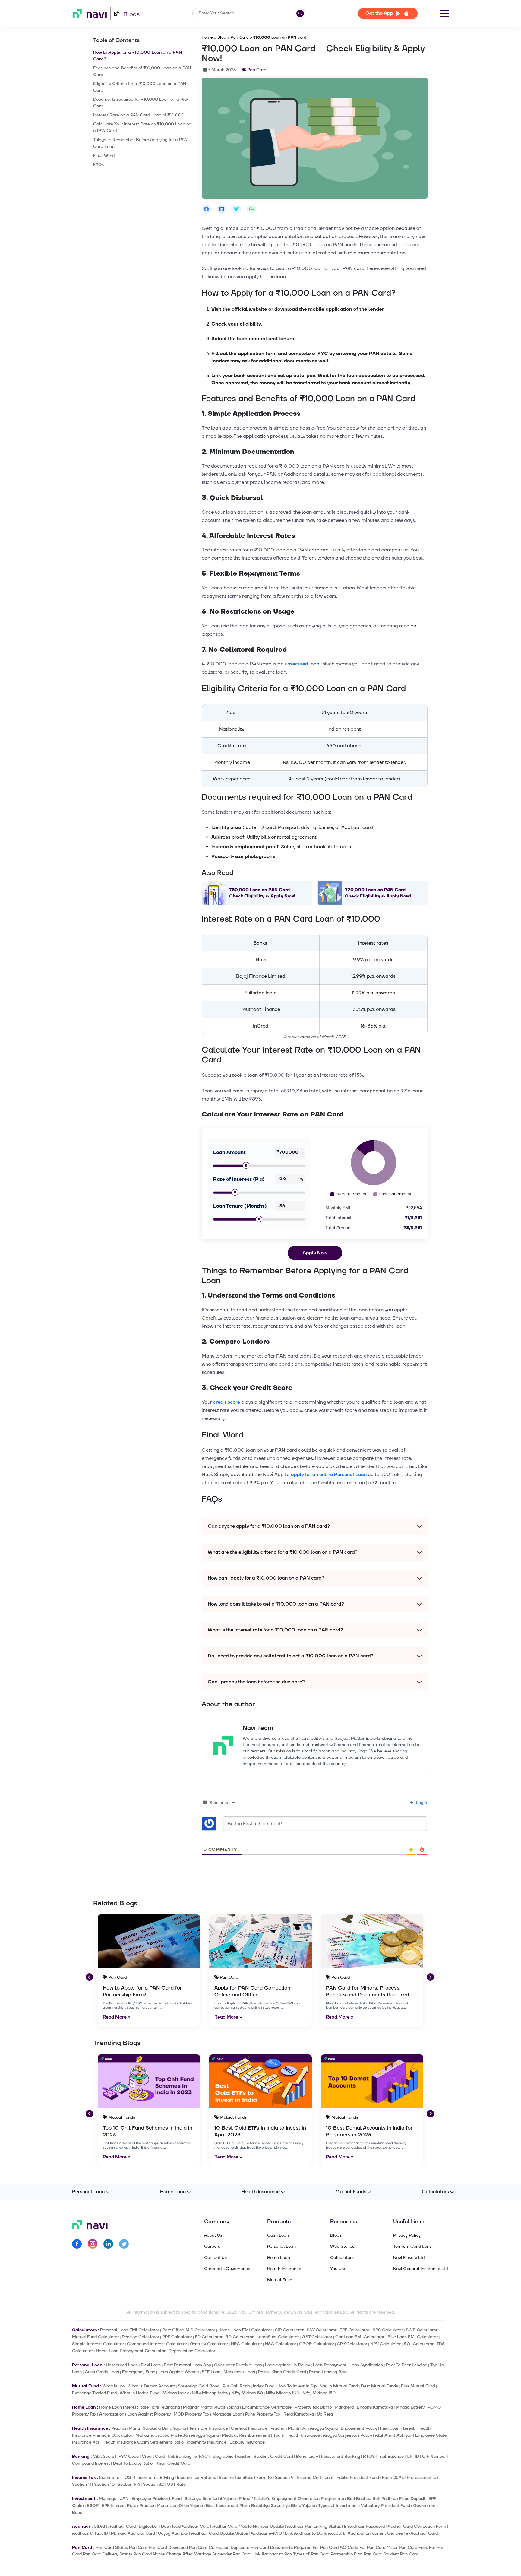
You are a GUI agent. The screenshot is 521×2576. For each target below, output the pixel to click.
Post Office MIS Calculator (189, 2330)
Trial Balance (391, 2456)
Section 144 (129, 2484)
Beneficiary (307, 2456)
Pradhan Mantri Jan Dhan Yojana (171, 2506)
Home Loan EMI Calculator (245, 2330)
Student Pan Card (401, 2554)
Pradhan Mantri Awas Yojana (211, 2407)
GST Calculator (317, 2337)
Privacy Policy (407, 2235)
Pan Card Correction (209, 2547)
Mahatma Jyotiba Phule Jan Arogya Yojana (177, 2435)
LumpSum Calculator (278, 2337)
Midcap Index (176, 2393)
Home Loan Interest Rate (124, 2407)
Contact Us (215, 2258)
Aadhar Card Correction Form (417, 2526)
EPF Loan (211, 2372)
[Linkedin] (108, 2245)
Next (430, 1976)
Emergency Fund (139, 2372)
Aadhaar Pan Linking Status (314, 2526)
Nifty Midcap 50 (247, 2393)
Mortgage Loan (227, 2414)
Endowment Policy (359, 2428)
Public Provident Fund (358, 2478)
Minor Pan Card (402, 2547)
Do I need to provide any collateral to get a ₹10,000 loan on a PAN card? (291, 1656)
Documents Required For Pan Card (304, 2547)
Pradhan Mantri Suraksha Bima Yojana (149, 2428)
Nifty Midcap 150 (319, 2393)
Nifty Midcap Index (210, 2393)
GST (129, 2478)
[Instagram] (93, 2245)
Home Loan (173, 2192)
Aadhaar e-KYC (266, 2533)
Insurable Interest (397, 2428)
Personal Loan (88, 2192)
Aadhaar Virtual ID (90, 2533)
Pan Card (240, 37)
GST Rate (176, 2484)
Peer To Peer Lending (407, 2365)
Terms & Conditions (412, 2247)
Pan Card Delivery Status (107, 2554)
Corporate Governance (227, 2269)
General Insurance (249, 2428)
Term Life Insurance (208, 2428)
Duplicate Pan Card (250, 2547)
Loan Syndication (366, 2365)
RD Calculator (240, 2337)
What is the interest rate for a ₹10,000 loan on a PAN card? (275, 1630)
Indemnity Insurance (207, 2442)
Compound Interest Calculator (157, 2344)
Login (421, 1803)
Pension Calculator (141, 2337)
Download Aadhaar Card (185, 2526)
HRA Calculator (246, 2344)
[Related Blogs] (149, 1941)
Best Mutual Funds (379, 2386)
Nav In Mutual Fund (339, 2386)
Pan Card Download (168, 2547)
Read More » (117, 2017)
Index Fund (264, 2386)
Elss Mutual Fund (418, 2386)
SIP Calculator (289, 2330)
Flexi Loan (151, 2365)
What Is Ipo (113, 2386)
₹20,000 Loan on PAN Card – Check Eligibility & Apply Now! (378, 893)
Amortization (112, 2414)
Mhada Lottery (410, 2407)
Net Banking (180, 2456)
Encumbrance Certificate (267, 2407)
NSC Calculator (281, 2344)
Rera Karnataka (299, 2414)
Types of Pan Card (311, 2554)
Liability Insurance (247, 2442)
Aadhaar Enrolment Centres (375, 2533)
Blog (222, 37)
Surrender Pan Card (232, 2554)
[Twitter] (124, 2245)
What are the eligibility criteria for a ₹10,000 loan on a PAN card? (283, 1552)
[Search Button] (300, 13)
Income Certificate (315, 2478)
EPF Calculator (354, 2330)
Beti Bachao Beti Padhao (372, 2499)
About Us (213, 2235)
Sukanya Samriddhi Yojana (210, 2499)
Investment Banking (341, 2456)
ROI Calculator (419, 2344)
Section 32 (153, 2484)
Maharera (344, 2407)
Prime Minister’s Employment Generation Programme (291, 2499)
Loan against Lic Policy (287, 2365)
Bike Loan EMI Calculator (413, 2337)
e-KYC (201, 2456)
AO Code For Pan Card (363, 2547)
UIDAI (99, 2526)
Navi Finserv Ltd (409, 2258)
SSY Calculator (322, 2330)
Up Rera (325, 2414)
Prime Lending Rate (328, 2372)
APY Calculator (352, 2344)
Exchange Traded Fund (94, 2393)
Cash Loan (278, 2235)
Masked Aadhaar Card (133, 2533)
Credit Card (153, 2456)
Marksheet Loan (239, 2372)
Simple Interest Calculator (98, 2344)
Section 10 (104, 2484)
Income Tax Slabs (236, 2478)
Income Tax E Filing (155, 2478)
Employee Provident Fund (156, 2499)
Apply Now (315, 1253)
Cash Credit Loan (102, 2372)
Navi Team (258, 1728)
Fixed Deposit (412, 2499)
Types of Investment (338, 2506)
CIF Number (434, 2456)
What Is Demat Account (151, 2386)
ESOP (93, 2506)
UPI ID (413, 2456)
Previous (89, 1976)
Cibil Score (104, 2456)
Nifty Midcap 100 (283, 2393)
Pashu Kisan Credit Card (282, 2372)
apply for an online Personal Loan (329, 1475)
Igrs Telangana (166, 2407)
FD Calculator (209, 2337)
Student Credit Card (273, 2456)
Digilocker (148, 2526)
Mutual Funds (351, 2192)
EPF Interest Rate (119, 2506)
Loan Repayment (330, 2365)
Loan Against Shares (178, 2372)
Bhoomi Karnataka (375, 2407)
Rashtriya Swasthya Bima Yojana (283, 2506)
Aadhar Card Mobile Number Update (248, 2526)
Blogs (131, 14)
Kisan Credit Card (173, 2463)
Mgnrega (108, 2499)
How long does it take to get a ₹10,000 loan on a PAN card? (276, 1604)
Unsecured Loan (122, 2365)
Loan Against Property (149, 2414)
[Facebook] (77, 2245)
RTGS (369, 2456)
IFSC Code (128, 2456)
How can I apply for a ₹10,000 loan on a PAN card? (266, 1578)
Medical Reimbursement (246, 2435)
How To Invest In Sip (297, 2386)
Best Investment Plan (227, 2506)
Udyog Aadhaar (173, 2533)
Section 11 (82, 2484)
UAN (124, 2499)
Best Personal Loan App (187, 2365)
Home (207, 37)
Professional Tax (423, 2478)
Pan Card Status (112, 2547)
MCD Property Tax (191, 2414)
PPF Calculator (177, 2337)
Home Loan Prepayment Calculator (131, 2351)
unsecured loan (302, 664)
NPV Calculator (385, 2344)
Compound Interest (91, 2463)
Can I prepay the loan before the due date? (256, 1682)
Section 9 (284, 2478)
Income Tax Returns (196, 2478)
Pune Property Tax (263, 2414)
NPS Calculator (388, 2330)
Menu (445, 13)
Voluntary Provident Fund (385, 2506)
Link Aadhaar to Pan (272, 2554)
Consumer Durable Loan (238, 2365)
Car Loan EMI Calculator (360, 2337)
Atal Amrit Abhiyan (394, 2435)
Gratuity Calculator (209, 2344)
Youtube (338, 2269)
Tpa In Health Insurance (297, 2435)
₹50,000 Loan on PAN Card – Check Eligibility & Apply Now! (262, 893)
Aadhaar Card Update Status (219, 2533)
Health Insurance (261, 2192)
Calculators (435, 2192)
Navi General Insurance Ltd (421, 2269)
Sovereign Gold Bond (199, 2386)
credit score (227, 1402)
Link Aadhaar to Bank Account (315, 2533)
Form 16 (264, 2478)
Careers (212, 2247)
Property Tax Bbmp (313, 2407)
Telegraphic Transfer (231, 2456)
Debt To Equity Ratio (133, 2463)
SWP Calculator (422, 2330)
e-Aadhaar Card (422, 2533)
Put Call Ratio (236, 2386)
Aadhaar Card (122, 2526)
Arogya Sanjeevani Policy (347, 2435)
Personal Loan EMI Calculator (130, 2330)
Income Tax (110, 2478)
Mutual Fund (280, 2280)
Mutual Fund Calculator (95, 2337)
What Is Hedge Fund (140, 2393)
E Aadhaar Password (364, 2526)
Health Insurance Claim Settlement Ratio (143, 2442)
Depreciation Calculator (192, 2351)
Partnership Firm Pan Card (356, 2554)
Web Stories (342, 2247)
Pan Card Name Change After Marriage (172, 2554)
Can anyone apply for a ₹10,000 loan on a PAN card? (269, 1526)
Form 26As (393, 2478)
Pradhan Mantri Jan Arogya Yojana (304, 2428)
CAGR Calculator (317, 2344)
